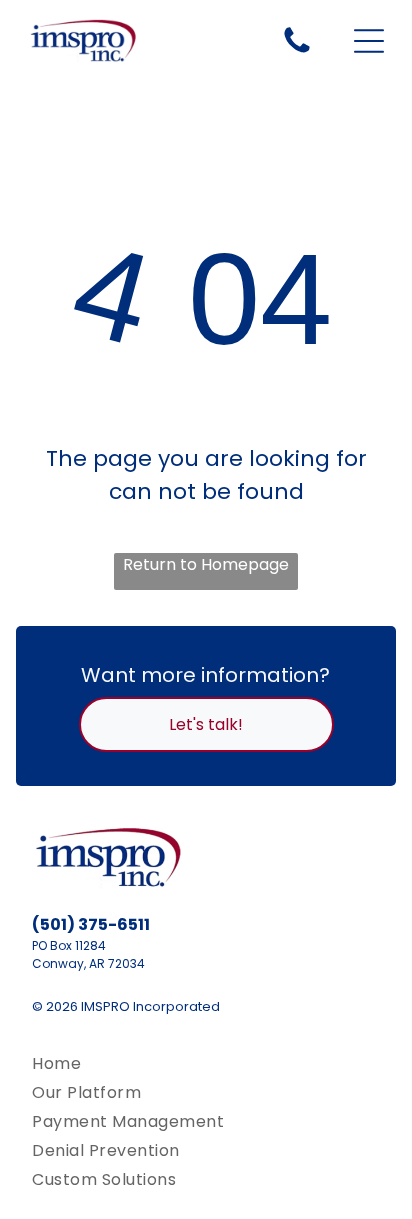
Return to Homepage (206, 564)
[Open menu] (369, 41)
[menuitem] (205, 1063)
